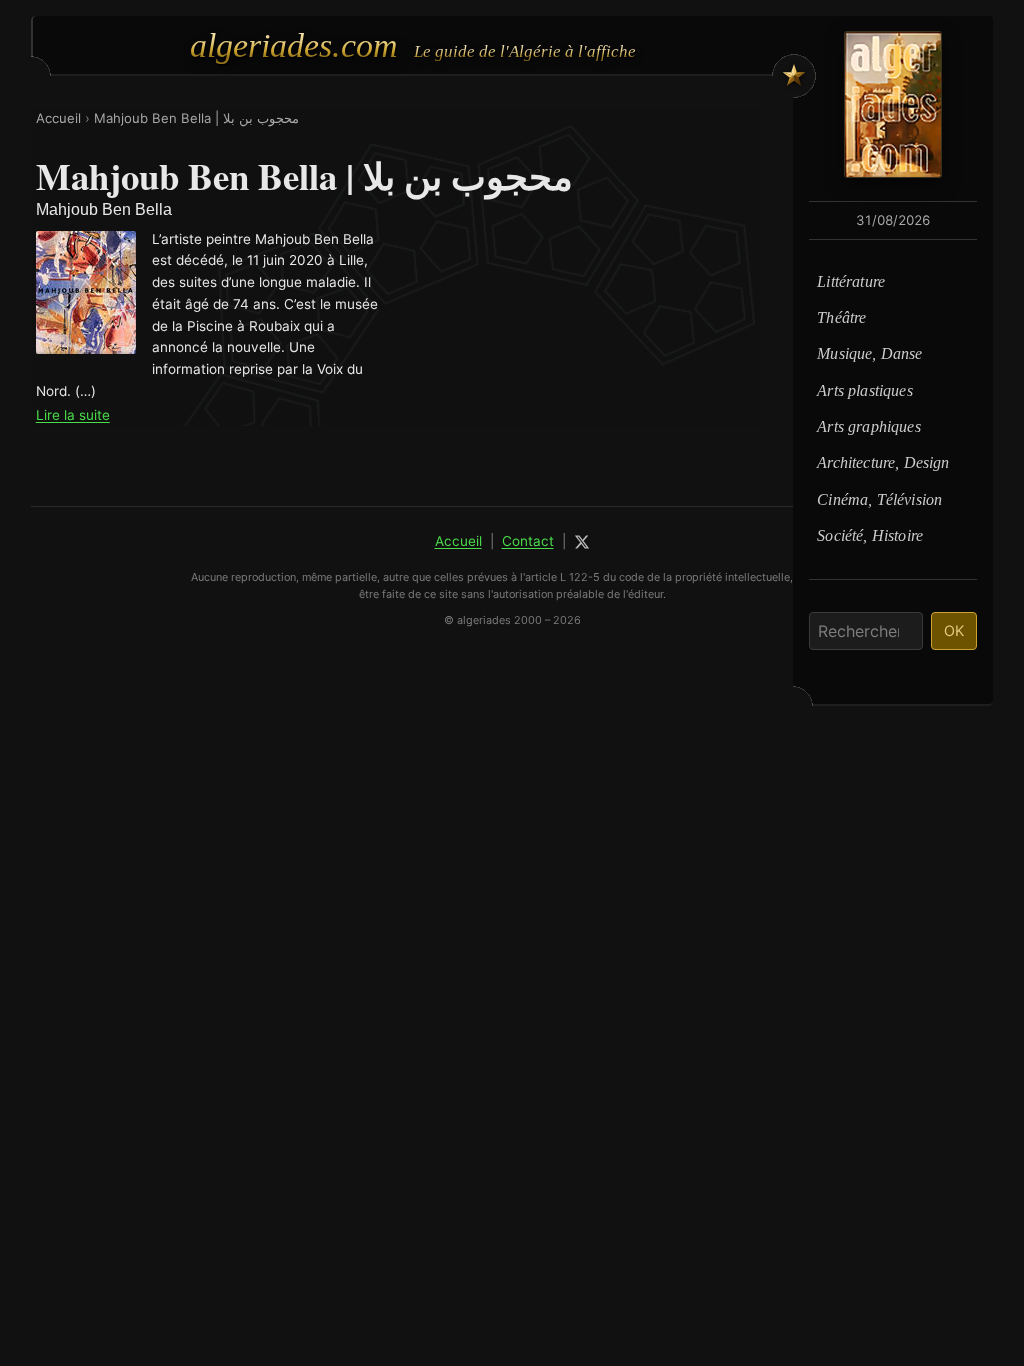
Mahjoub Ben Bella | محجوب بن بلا (196, 118)
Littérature (851, 281)
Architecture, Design (883, 462)
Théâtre (841, 317)
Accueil (58, 118)
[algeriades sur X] (582, 542)
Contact (528, 541)
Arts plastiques (864, 390)
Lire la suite (73, 415)
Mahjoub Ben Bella (104, 209)
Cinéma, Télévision (879, 499)
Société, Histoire (870, 535)
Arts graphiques (868, 426)
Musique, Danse (869, 353)
